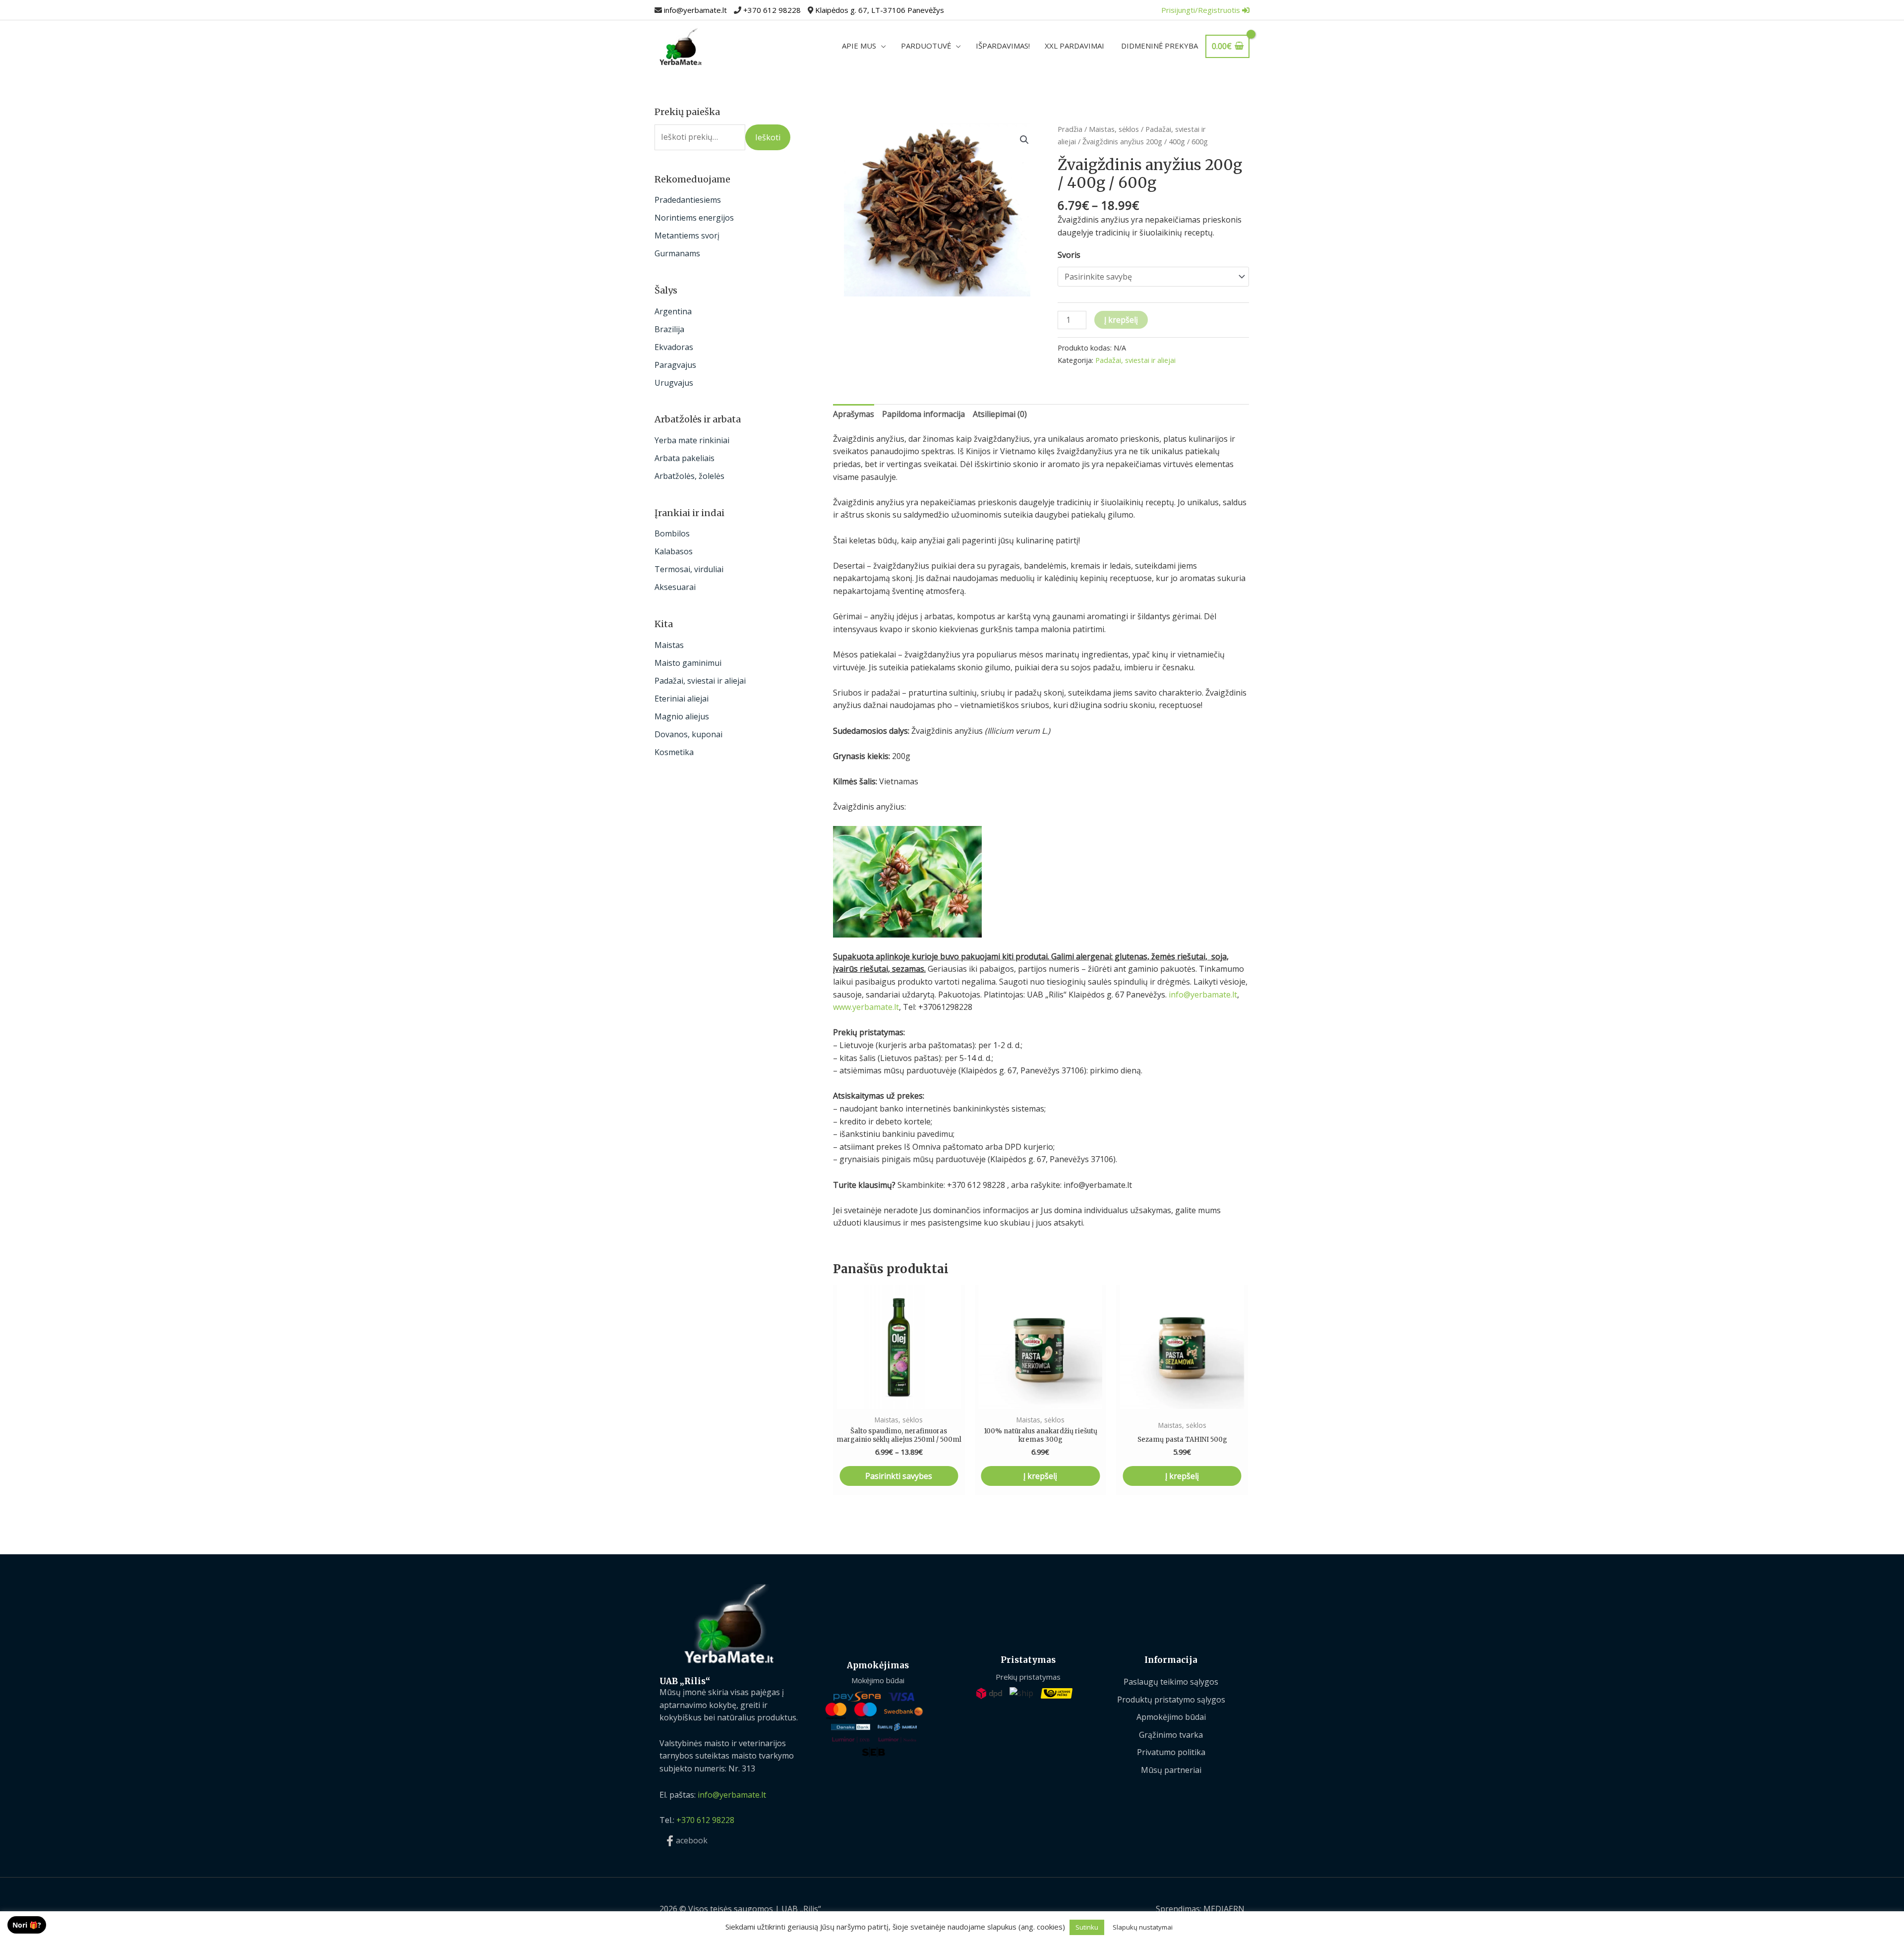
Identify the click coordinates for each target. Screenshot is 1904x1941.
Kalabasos (674, 551)
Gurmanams (677, 253)
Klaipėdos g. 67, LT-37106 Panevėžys (880, 10)
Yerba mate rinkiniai (692, 440)
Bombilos (672, 533)
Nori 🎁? (27, 1925)
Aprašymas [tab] (854, 414)
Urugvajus (674, 383)
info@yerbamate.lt (695, 10)
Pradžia (1070, 129)
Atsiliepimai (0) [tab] (1000, 414)
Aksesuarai (675, 587)
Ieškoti (768, 137)
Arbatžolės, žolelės (689, 476)
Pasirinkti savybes (899, 1476)
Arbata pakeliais (684, 458)
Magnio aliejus (682, 716)
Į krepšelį (1121, 320)
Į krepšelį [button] (1040, 1476)
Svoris (1069, 255)
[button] (1024, 140)
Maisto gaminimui (688, 663)
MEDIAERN (1224, 1909)
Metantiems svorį (687, 235)
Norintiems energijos (694, 218)
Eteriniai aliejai (682, 699)
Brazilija (669, 329)
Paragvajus (675, 365)
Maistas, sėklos (1114, 129)
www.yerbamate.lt (866, 1007)
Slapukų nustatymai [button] (1143, 1927)
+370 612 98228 (772, 10)
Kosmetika (674, 752)
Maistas (669, 645)
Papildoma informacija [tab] (923, 414)
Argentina (673, 311)
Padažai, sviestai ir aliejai (700, 681)
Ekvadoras (674, 347)
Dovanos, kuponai (688, 734)
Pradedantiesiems (688, 200)
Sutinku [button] (1087, 1927)
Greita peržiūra (899, 1399)
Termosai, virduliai (689, 569)
